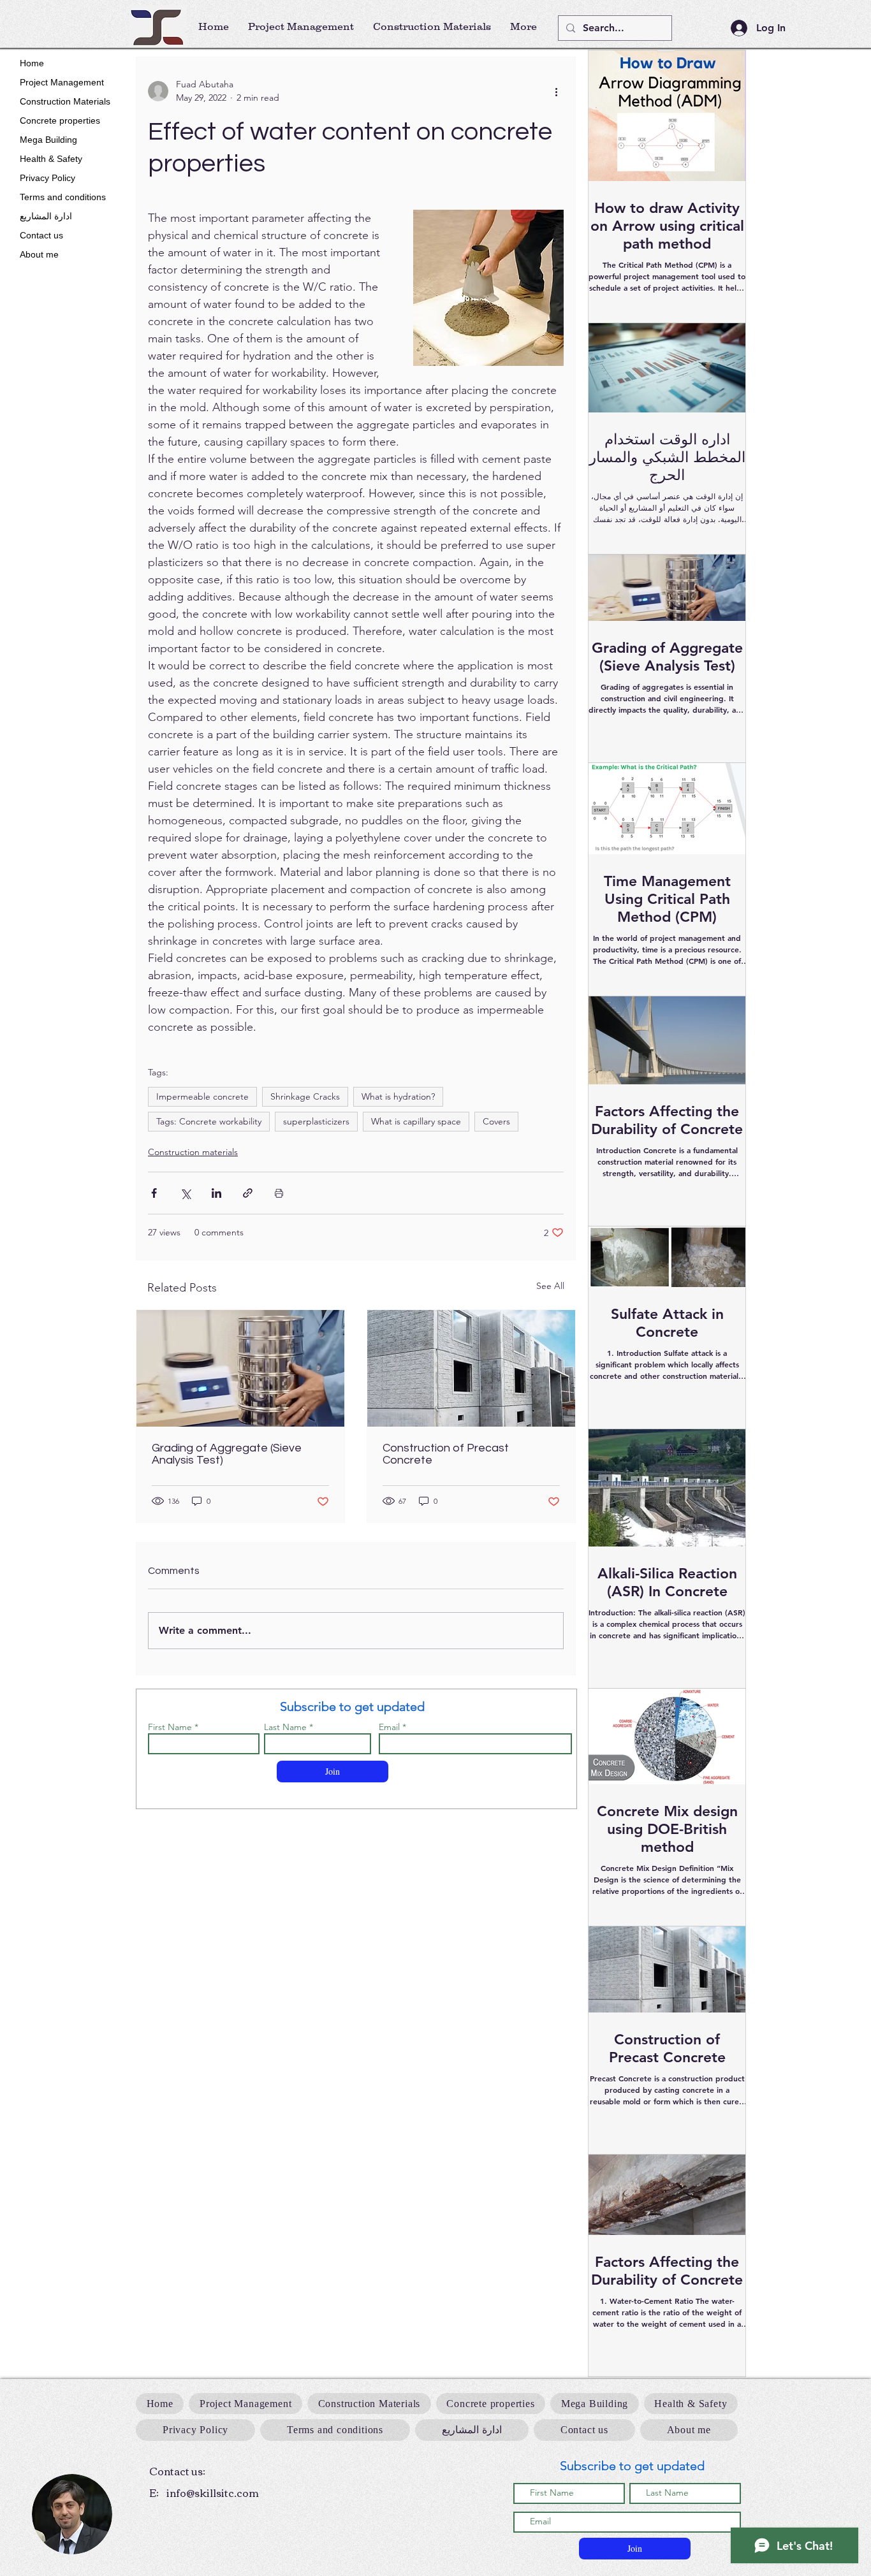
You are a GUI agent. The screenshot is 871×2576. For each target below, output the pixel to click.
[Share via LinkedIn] (216, 1193)
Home (32, 63)
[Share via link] (248, 1193)
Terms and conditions (63, 197)
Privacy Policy (48, 178)
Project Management (62, 82)
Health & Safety (51, 159)
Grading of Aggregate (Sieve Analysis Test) (227, 1454)
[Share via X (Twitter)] (185, 1193)
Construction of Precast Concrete (446, 1454)
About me (39, 254)
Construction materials (193, 1152)
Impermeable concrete (202, 1096)
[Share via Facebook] (154, 1193)
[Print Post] (279, 1193)
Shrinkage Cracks (305, 1096)
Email (389, 1727)
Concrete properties (60, 120)
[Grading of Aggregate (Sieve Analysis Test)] (240, 1368)
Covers (496, 1121)
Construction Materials (65, 101)
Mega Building (48, 140)
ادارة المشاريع (46, 216)
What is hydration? (398, 1096)
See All (550, 1286)
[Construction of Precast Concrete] (471, 1368)
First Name (170, 1727)
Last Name (285, 1727)
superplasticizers (316, 1121)
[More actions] (556, 91)
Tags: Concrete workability (209, 1121)
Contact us (41, 235)
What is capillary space (416, 1121)
